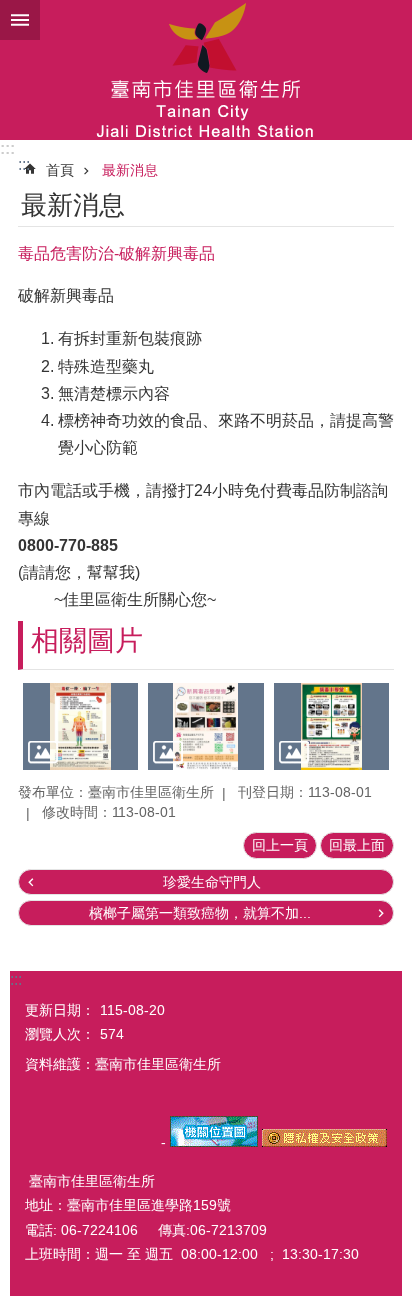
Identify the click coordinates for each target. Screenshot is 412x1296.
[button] (80, 726)
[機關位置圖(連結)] (214, 1142)
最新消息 (130, 170)
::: (7, 148)
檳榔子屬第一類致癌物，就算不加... (200, 913)
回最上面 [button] (357, 845)
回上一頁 (280, 845)
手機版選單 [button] (20, 20)
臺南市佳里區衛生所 (206, 70)
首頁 (60, 170)
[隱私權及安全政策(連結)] (324, 1142)
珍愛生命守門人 (212, 882)
